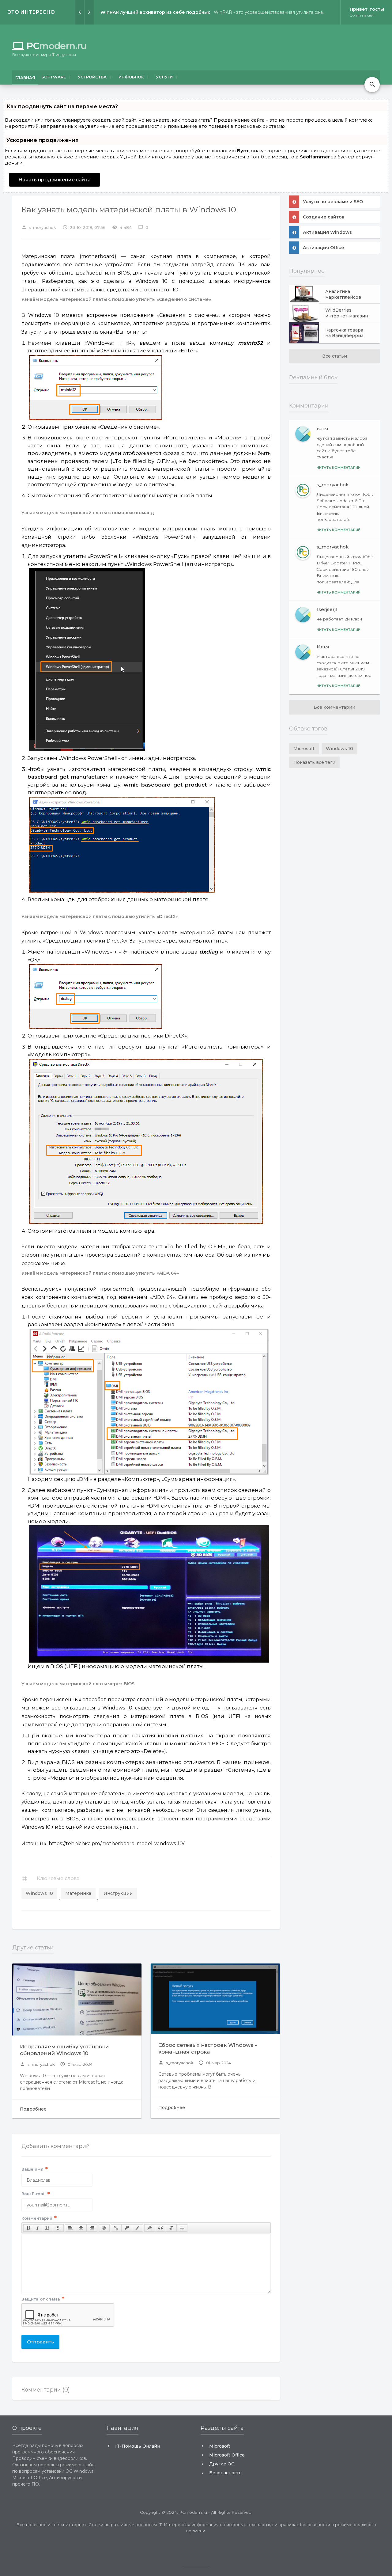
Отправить (40, 2342)
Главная (25, 78)
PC (49, 46)
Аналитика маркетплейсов (343, 294)
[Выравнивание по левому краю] (70, 2228)
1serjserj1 (327, 609)
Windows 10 (39, 1893)
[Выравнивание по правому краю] (92, 2228)
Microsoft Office (227, 2455)
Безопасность (225, 2473)
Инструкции (118, 1893)
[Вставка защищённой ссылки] (127, 2228)
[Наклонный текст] (38, 2228)
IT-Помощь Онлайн (138, 2446)
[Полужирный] (28, 2228)
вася (322, 429)
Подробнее (33, 2109)
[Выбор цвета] (138, 2228)
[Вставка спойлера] (182, 2228)
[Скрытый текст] (150, 2228)
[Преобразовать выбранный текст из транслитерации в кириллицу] (171, 2228)
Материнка (78, 1893)
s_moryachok (37, 2064)
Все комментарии (334, 707)
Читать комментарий (339, 468)
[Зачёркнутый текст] (58, 2228)
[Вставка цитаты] (160, 2228)
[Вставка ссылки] (116, 2228)
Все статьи (335, 356)
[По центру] (81, 2228)
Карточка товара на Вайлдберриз (344, 333)
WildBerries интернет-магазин (347, 313)
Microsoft (304, 749)
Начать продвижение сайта (55, 180)
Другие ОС (222, 2464)
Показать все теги (314, 762)
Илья (323, 647)
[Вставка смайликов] (104, 2228)
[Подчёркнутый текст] (47, 2228)
